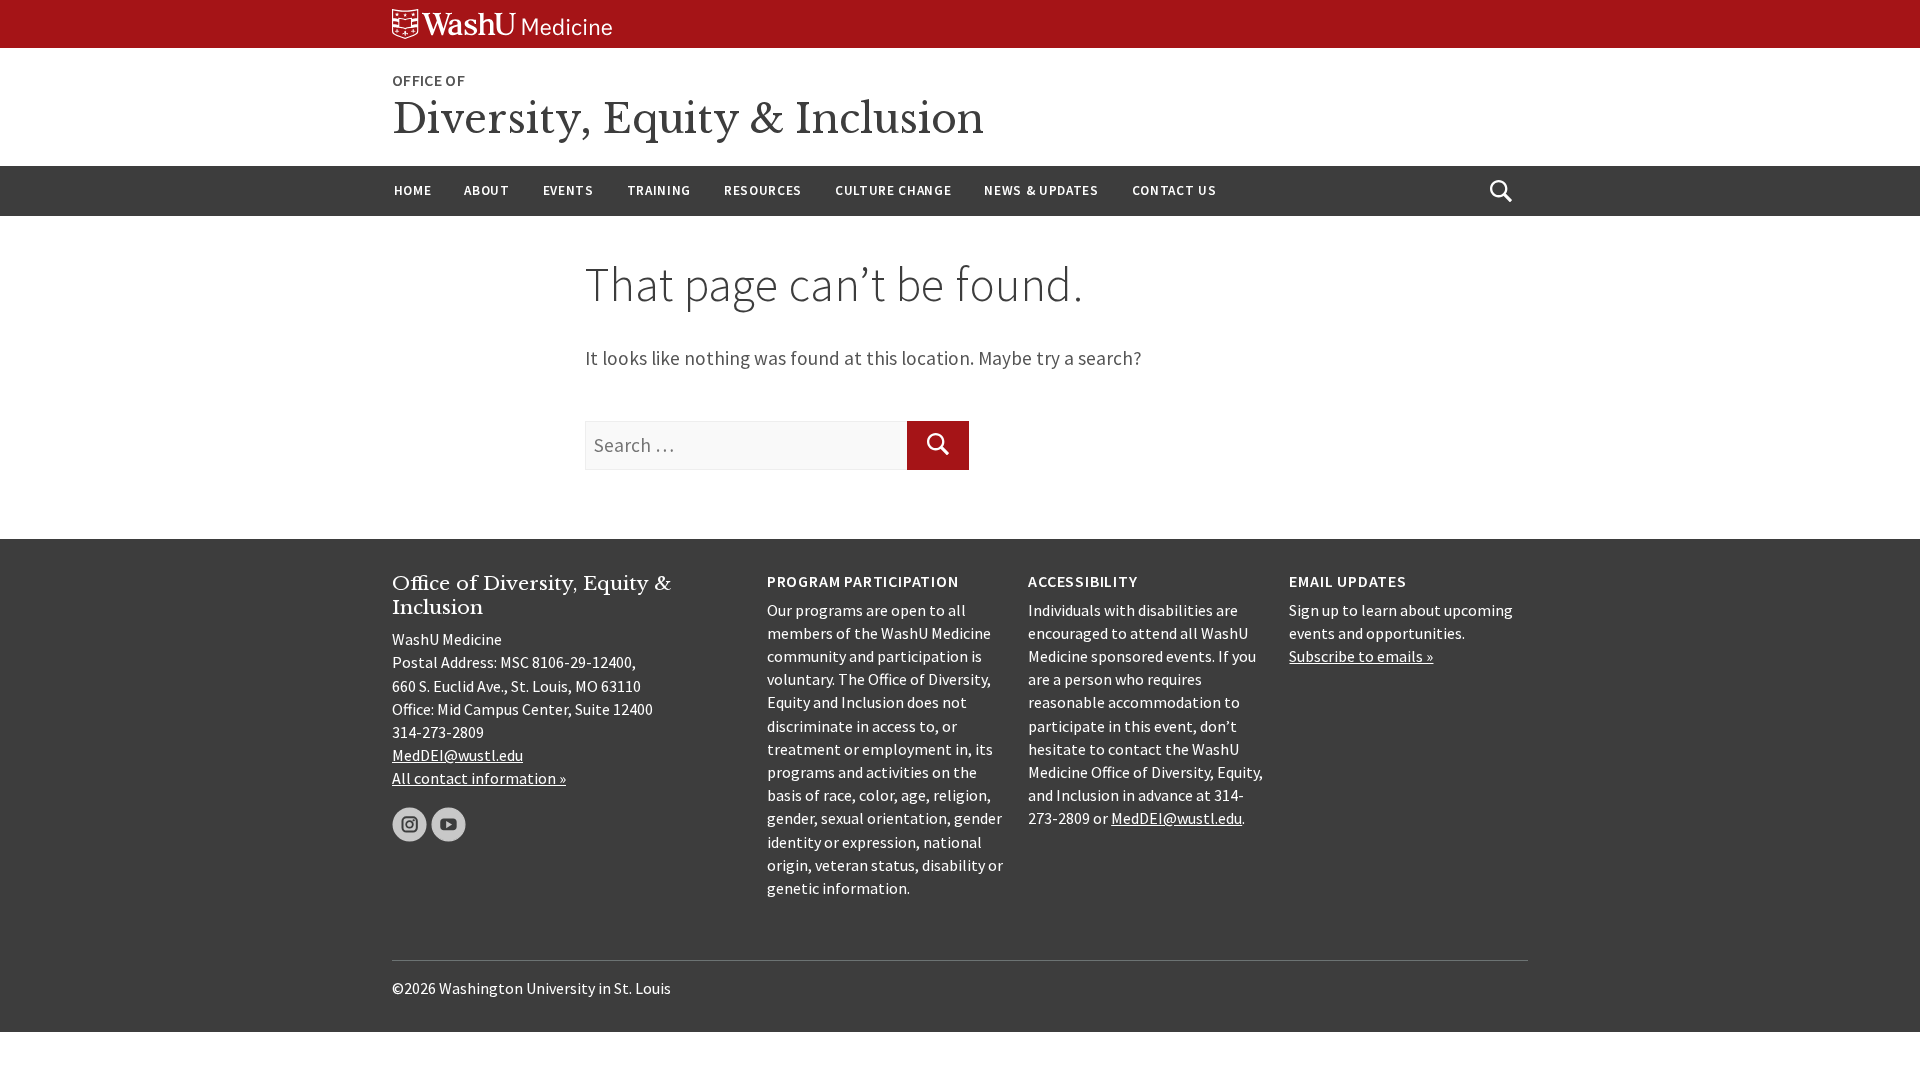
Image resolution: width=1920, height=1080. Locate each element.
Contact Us (1174, 190)
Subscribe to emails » (1361, 656)
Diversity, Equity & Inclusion (688, 119)
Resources (763, 190)
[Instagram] (409, 824)
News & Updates (1041, 190)
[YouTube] (448, 824)
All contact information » (479, 778)
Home (413, 190)
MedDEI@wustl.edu (457, 755)
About (486, 190)
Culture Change (893, 190)
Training (659, 190)
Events (568, 190)
